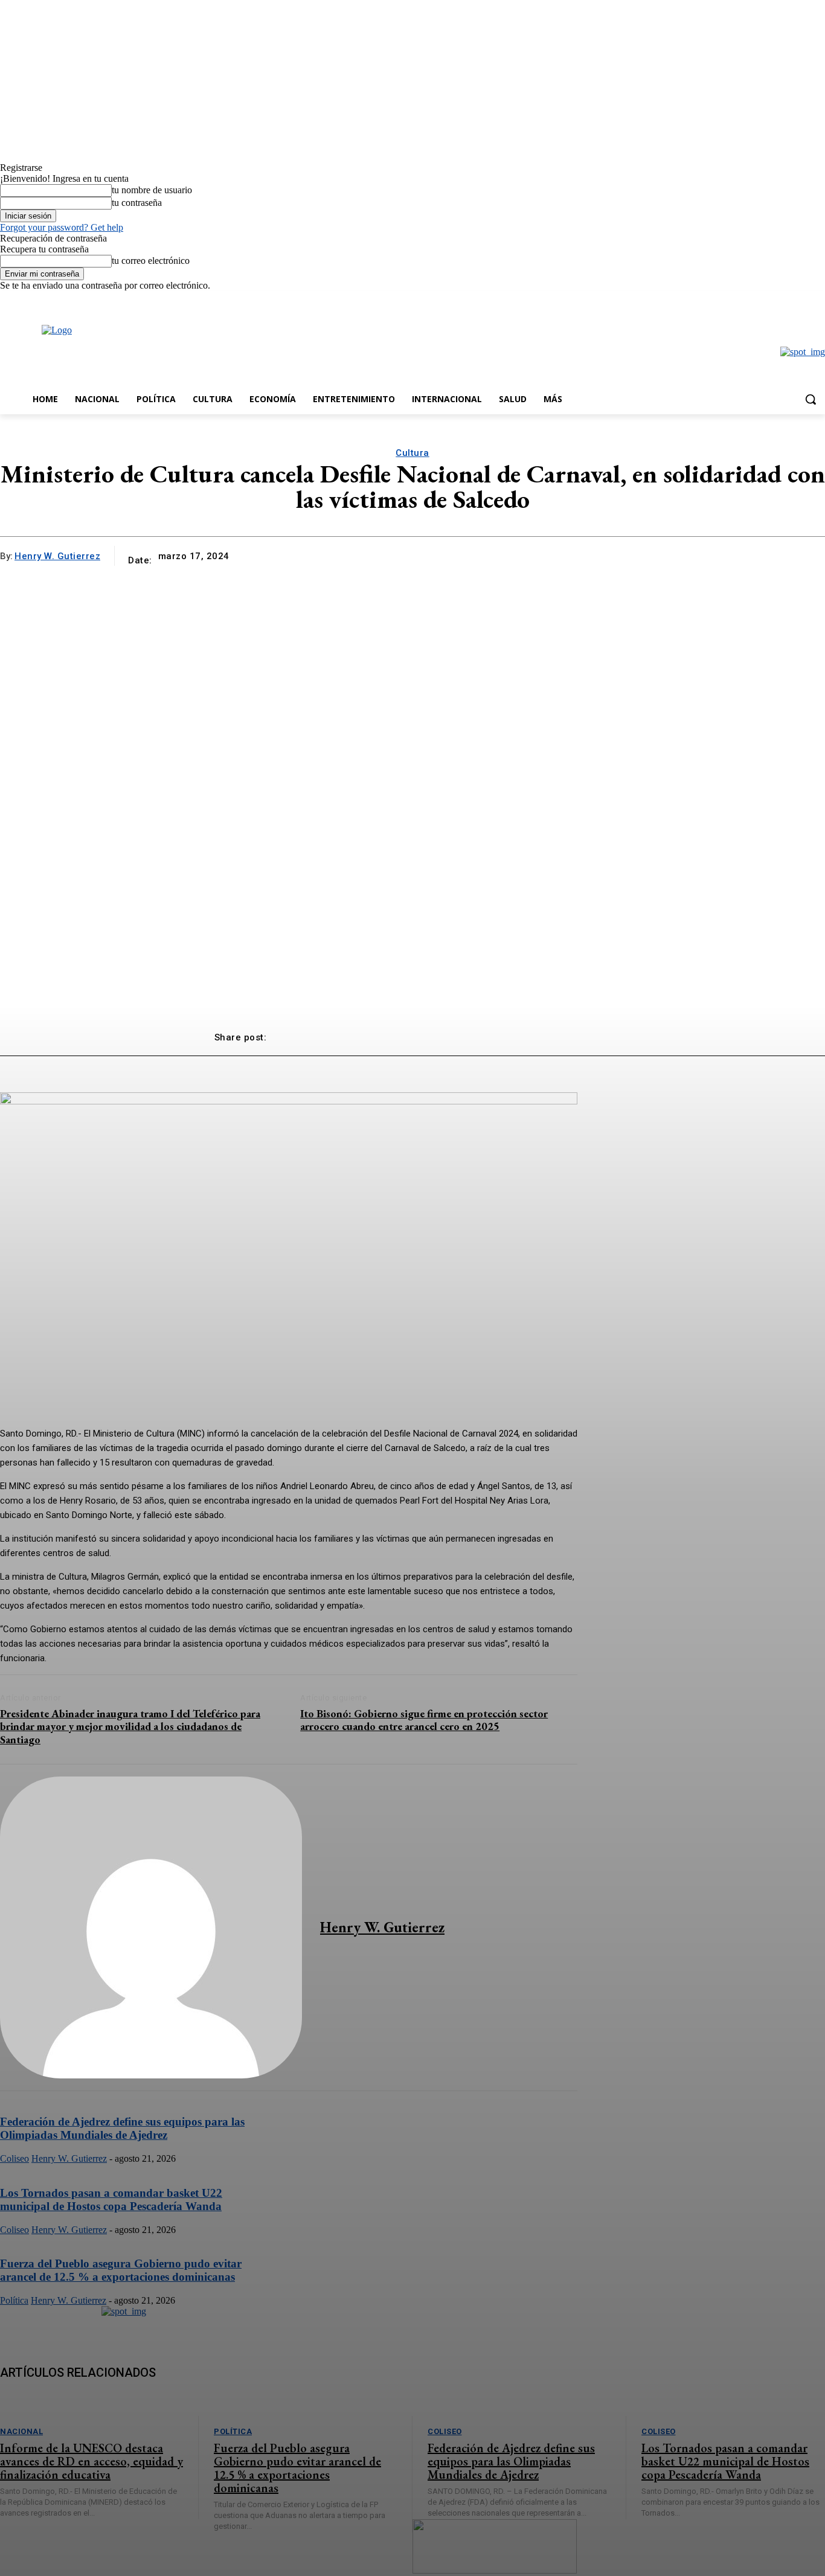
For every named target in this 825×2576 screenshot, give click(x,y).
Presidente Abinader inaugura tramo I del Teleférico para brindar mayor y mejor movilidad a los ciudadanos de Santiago (130, 1726)
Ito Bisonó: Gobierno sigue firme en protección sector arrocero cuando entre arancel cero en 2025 (424, 1720)
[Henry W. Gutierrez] (151, 1927)
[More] (590, 1033)
